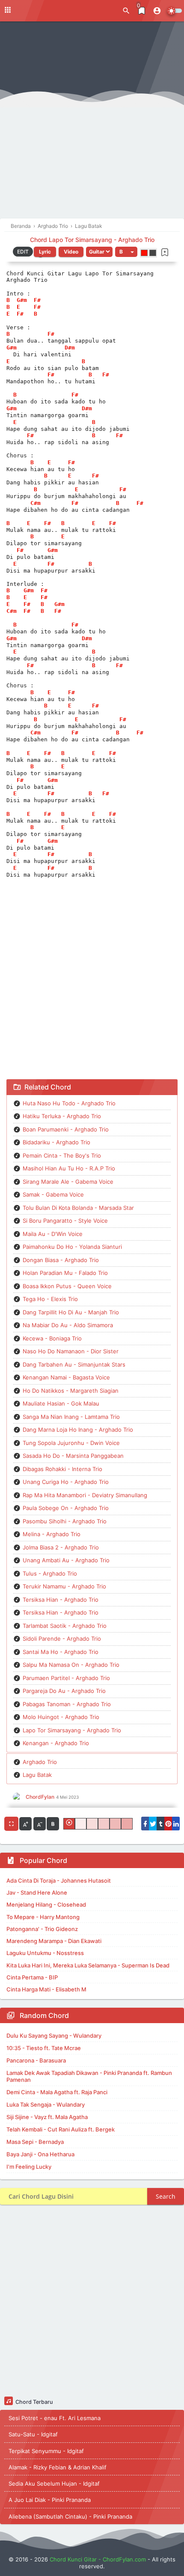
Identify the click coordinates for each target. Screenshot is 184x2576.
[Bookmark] (165, 252)
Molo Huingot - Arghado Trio (61, 1717)
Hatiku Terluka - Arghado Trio (62, 1116)
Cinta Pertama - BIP (32, 1977)
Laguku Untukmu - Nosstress (45, 1953)
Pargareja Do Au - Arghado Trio (64, 1691)
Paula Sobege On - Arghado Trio (66, 1508)
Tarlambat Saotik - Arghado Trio (65, 1626)
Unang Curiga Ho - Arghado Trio (66, 1482)
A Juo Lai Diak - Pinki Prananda (50, 2500)
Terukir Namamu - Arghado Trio (64, 1586)
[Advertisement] (92, 122)
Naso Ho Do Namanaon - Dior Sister (71, 1351)
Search (166, 2196)
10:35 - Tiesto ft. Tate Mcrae (44, 2048)
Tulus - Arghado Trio (50, 1573)
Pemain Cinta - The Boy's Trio (62, 1155)
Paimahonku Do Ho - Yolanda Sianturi (72, 1247)
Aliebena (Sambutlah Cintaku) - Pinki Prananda (70, 2516)
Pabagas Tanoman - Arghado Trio (67, 1704)
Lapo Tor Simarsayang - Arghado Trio (72, 1730)
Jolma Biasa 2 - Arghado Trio (61, 1547)
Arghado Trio (40, 1762)
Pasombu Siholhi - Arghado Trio (65, 1521)
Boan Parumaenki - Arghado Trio (66, 1129)
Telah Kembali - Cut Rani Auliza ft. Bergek (61, 2129)
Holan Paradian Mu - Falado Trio (65, 1273)
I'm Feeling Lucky (29, 2167)
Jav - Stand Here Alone (37, 1892)
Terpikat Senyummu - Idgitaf (46, 2451)
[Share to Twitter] (153, 1824)
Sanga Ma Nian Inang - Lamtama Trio (71, 1417)
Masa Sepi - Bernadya (35, 2142)
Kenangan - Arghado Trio (56, 1743)
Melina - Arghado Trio (52, 1534)
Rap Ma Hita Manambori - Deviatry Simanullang (85, 1495)
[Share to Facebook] (145, 1824)
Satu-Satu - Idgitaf (33, 2434)
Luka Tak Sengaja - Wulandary (46, 2104)
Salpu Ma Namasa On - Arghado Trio (71, 1665)
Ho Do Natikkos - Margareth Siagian (71, 1391)
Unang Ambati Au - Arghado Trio (66, 1560)
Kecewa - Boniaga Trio (52, 1338)
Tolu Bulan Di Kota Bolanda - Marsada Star (78, 1208)
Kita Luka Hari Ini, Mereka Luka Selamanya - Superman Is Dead (88, 1965)
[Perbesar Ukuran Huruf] (25, 1824)
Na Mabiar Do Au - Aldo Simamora (68, 1325)
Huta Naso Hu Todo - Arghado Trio (69, 1103)
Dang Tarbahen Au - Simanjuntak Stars (74, 1364)
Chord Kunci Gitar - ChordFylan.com (98, 2559)
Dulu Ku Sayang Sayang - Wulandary (54, 2036)
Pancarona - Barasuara (36, 2060)
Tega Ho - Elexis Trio (50, 1299)
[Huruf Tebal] (53, 1824)
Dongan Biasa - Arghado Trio (61, 1260)
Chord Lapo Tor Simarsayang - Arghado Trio (92, 240)
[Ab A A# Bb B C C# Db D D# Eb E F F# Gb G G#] (126, 252)
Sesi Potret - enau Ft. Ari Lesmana (55, 2418)
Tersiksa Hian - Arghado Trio (61, 1600)
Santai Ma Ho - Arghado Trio (61, 1652)
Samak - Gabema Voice (53, 1194)
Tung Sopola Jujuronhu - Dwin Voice (71, 1443)
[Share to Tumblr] (160, 1824)
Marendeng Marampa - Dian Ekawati (54, 1941)
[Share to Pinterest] (168, 1824)
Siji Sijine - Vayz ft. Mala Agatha (47, 2117)
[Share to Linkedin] (176, 1824)
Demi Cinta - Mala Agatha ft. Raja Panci (57, 2092)
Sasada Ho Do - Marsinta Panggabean (73, 1456)
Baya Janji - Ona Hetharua (40, 2154)
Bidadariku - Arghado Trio (56, 1142)
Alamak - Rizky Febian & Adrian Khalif (58, 2467)
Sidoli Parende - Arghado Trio (62, 1639)
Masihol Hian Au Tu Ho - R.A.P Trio (69, 1168)
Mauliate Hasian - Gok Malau (61, 1403)
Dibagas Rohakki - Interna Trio (62, 1469)
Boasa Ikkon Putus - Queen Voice (67, 1286)
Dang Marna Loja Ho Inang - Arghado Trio (78, 1430)
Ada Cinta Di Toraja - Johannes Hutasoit (59, 1881)
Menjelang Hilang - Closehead (46, 1904)
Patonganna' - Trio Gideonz (42, 1929)
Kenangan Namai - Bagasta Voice (66, 1377)
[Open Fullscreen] (11, 1824)
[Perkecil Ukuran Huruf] (40, 1824)
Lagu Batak (37, 1775)
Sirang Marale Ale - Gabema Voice (68, 1182)
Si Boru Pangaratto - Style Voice (65, 1221)
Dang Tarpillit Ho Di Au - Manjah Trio (71, 1312)
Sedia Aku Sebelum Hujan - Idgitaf (54, 2483)
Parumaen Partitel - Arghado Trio (66, 1678)
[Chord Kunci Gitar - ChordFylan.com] (43, 10)
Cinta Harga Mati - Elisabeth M (46, 1989)
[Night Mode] (174, 11)
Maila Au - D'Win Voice (53, 1234)
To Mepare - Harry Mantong (43, 1917)
